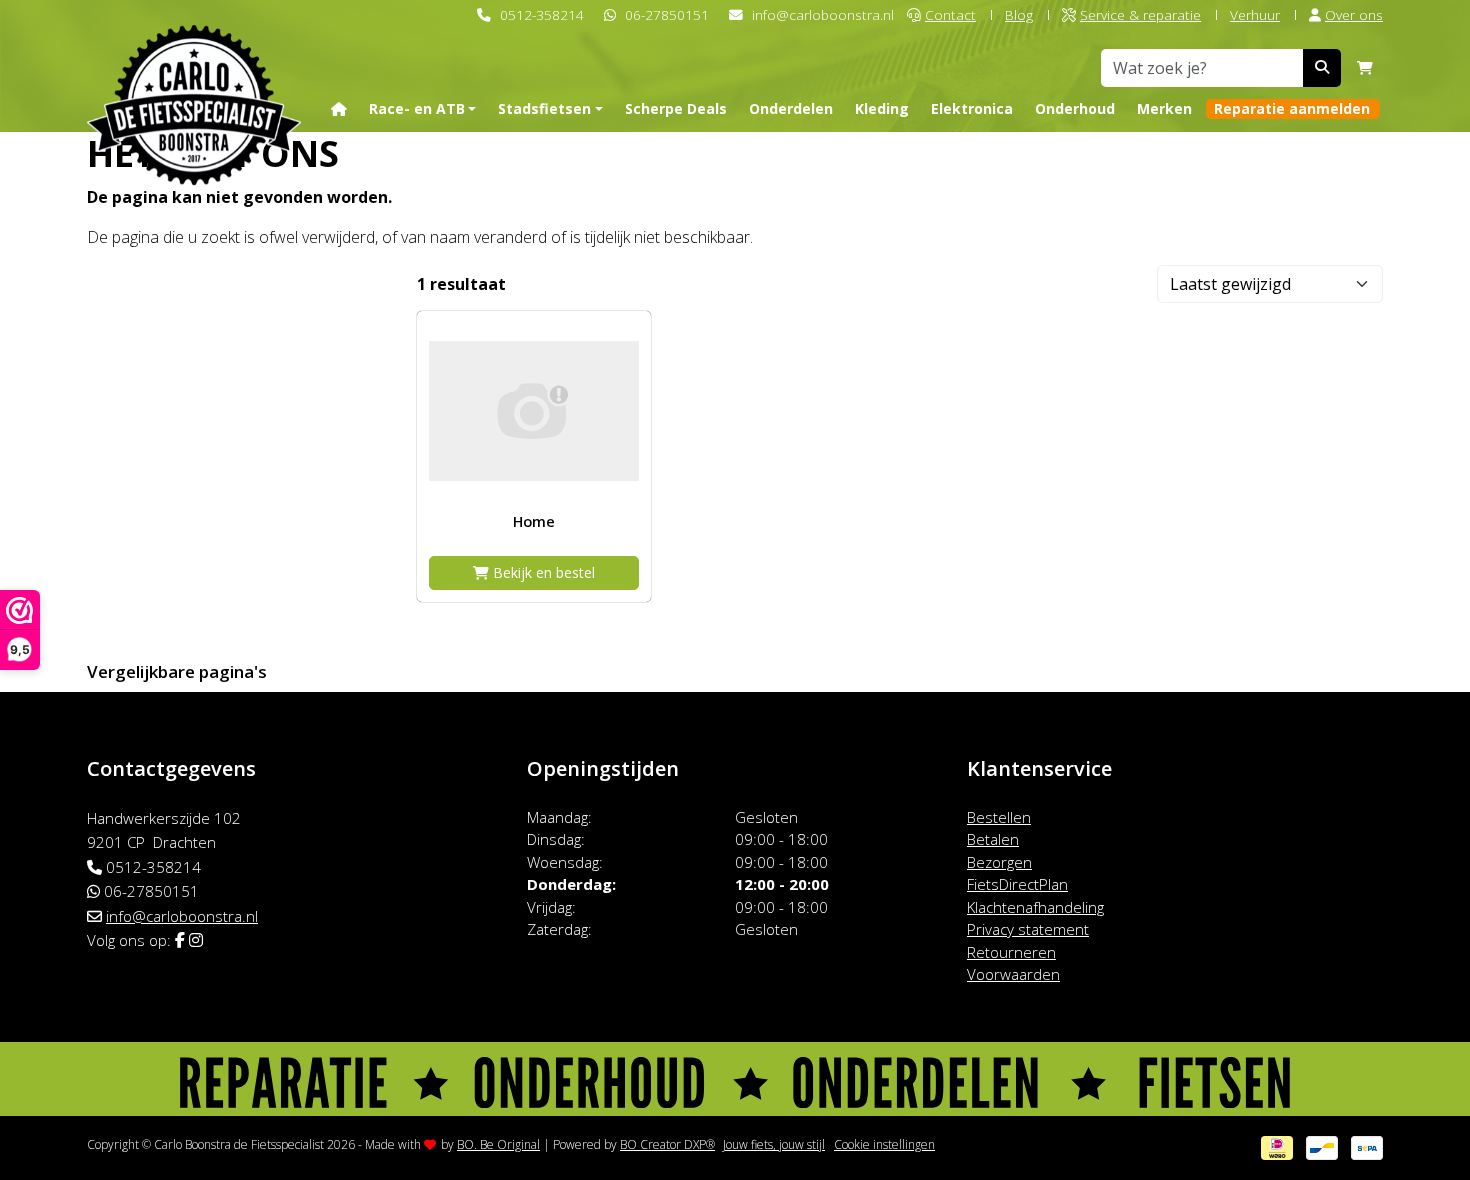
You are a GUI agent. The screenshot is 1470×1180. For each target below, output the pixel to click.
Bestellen (999, 817)
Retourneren (1011, 952)
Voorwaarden (1013, 974)
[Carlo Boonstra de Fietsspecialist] (194, 73)
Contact (950, 14)
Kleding (882, 108)
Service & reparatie (1140, 14)
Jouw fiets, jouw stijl (774, 1144)
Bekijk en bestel (542, 572)
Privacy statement (1028, 929)
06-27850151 (667, 14)
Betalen (993, 839)
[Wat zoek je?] (1322, 68)
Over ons (1354, 14)
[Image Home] (534, 410)
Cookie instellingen (884, 1144)
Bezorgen (999, 862)
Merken (1164, 108)
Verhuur (1255, 14)
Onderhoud (1075, 108)
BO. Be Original (498, 1144)
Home (534, 521)
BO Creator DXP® (667, 1144)
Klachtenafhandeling (1035, 907)
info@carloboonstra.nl (823, 14)
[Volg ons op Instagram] (196, 940)
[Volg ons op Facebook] (180, 940)
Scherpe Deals (676, 108)
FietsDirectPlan (1017, 884)
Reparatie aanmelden (1292, 108)
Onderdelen (791, 108)
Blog (1019, 14)
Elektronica (972, 108)
